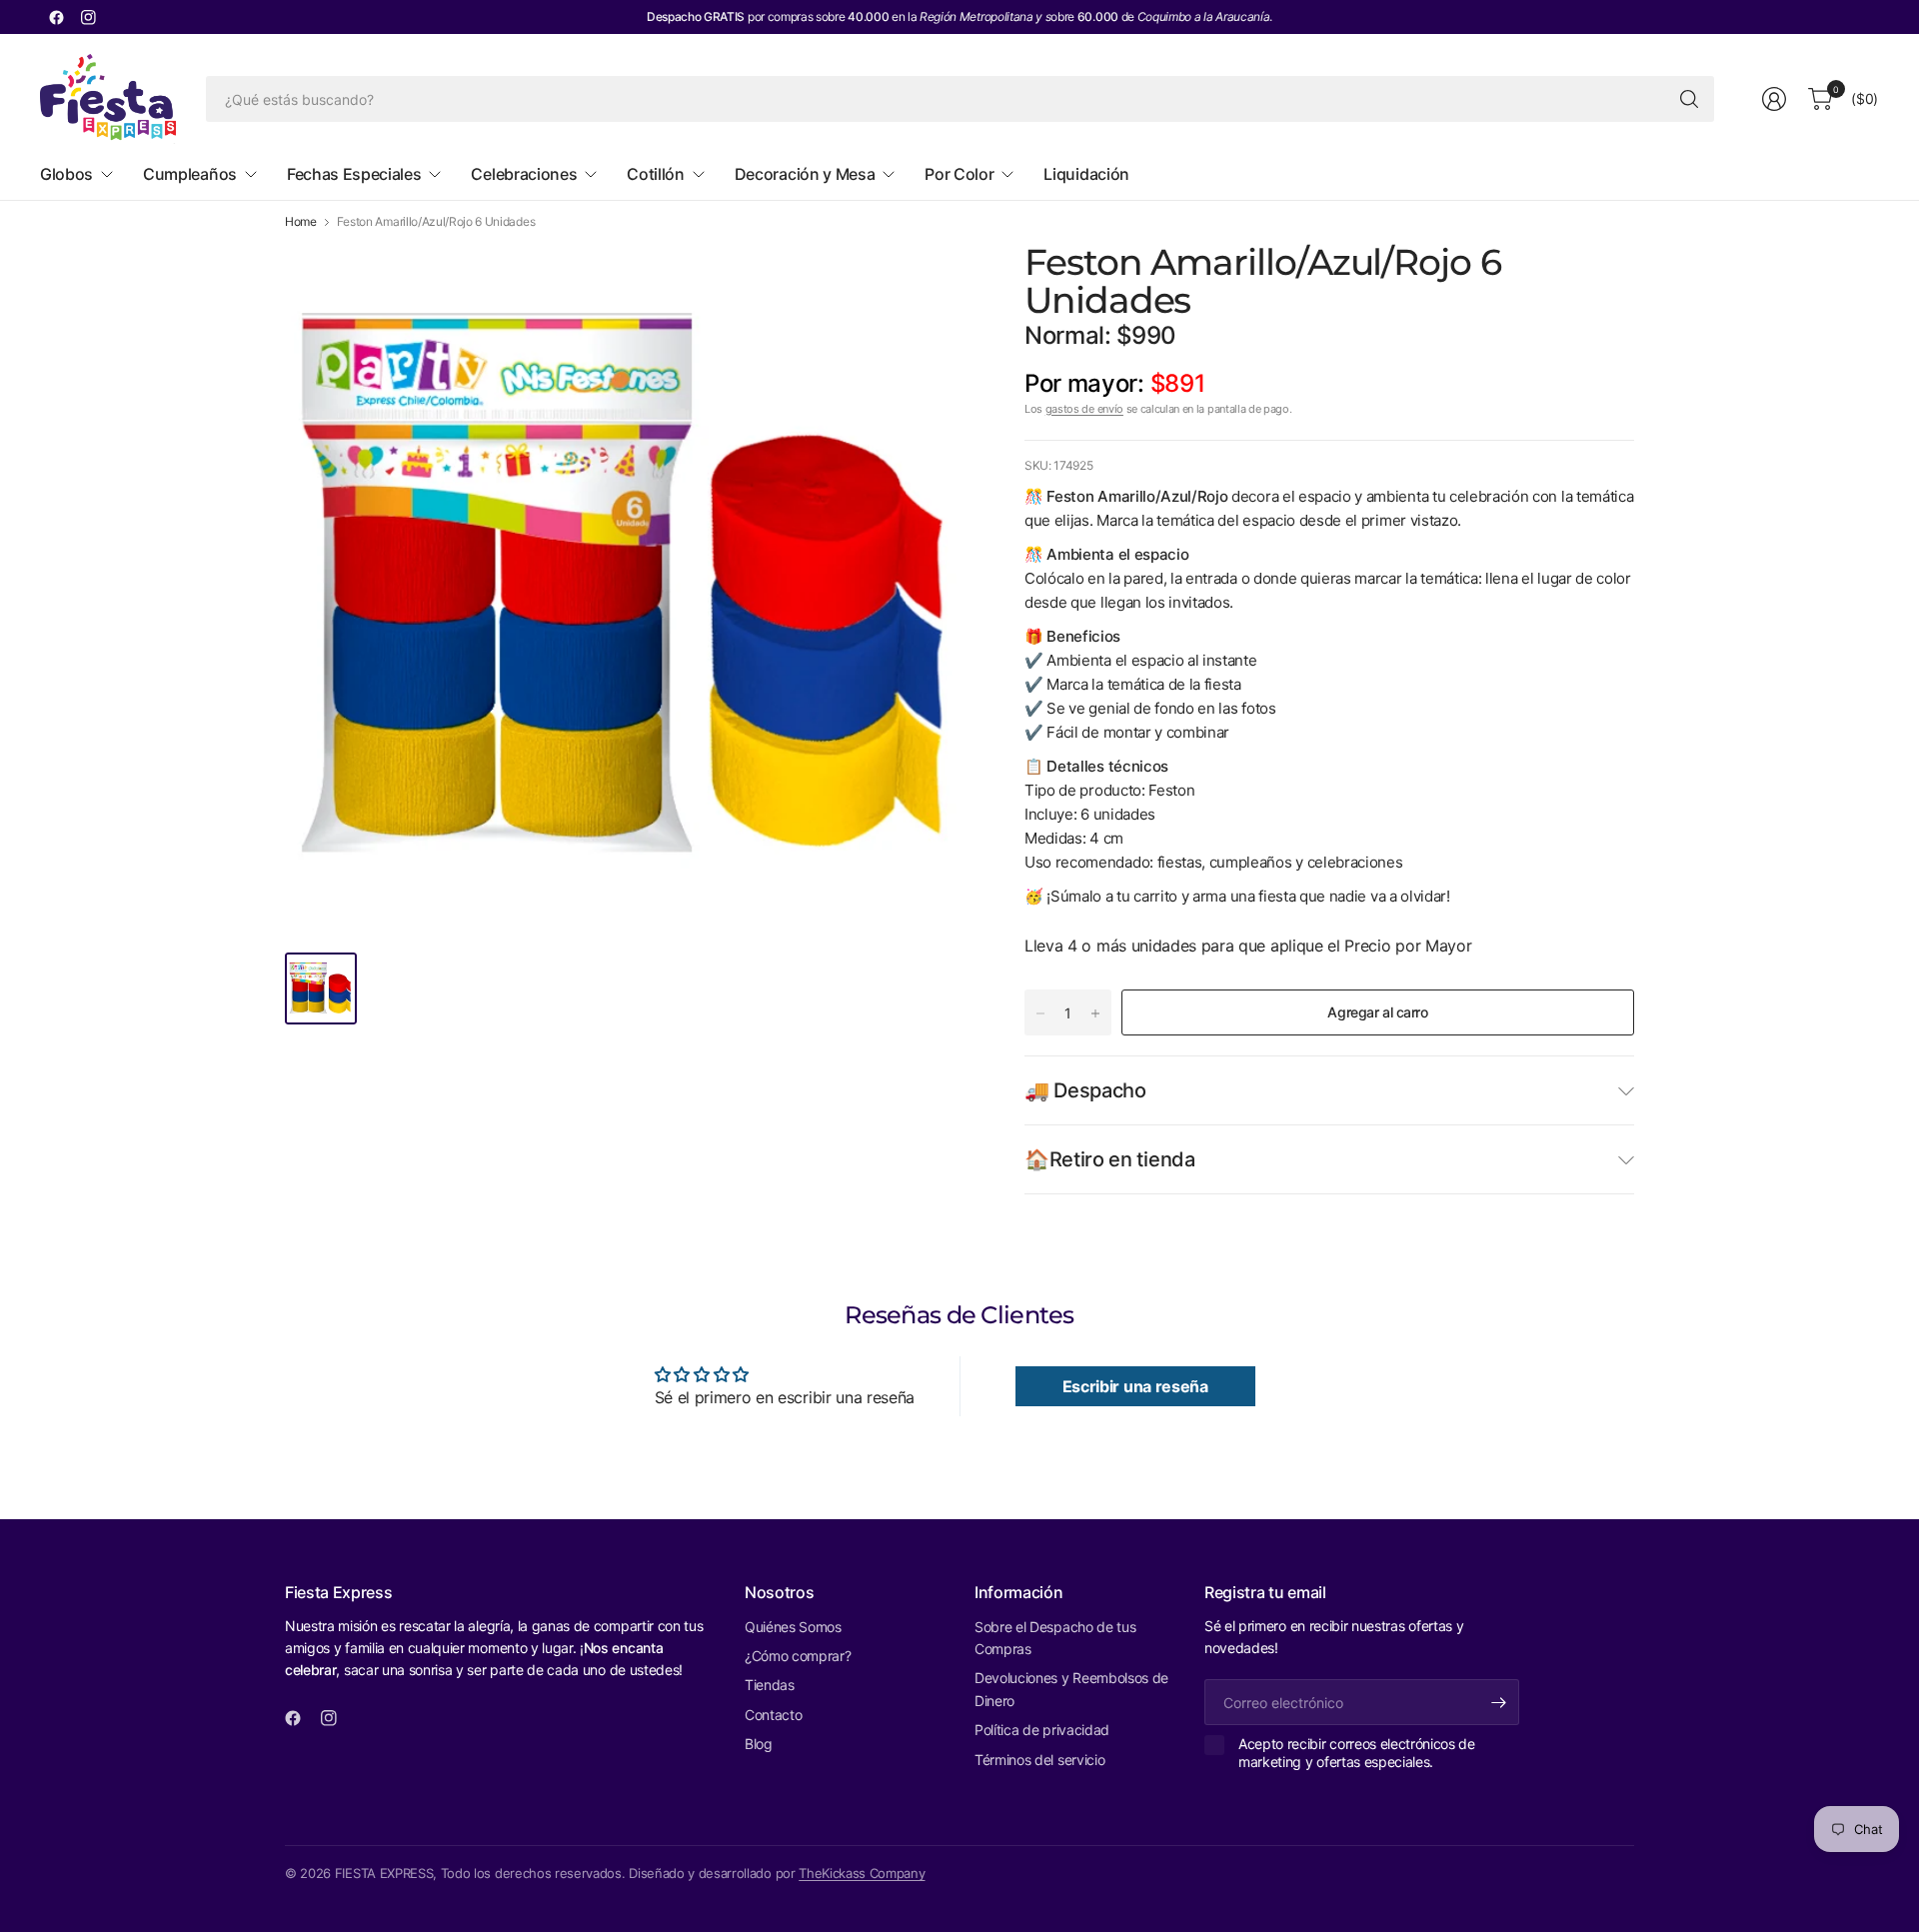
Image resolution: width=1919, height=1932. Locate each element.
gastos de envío (1084, 409)
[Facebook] (56, 17)
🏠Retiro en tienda (1110, 1159)
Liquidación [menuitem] (1086, 174)
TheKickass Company (862, 1873)
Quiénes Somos (793, 1627)
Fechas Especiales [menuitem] (354, 174)
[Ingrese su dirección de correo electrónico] (1499, 1702)
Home (301, 222)
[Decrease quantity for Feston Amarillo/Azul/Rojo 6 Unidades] (1040, 1013)
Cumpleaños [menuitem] (190, 174)
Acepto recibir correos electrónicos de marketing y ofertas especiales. (1357, 1753)
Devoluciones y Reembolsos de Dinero (1071, 1689)
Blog (759, 1744)
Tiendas (770, 1685)
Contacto (773, 1715)
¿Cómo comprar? (798, 1656)
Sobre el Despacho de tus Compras (1055, 1638)
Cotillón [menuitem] (655, 174)
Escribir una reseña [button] (1135, 1386)
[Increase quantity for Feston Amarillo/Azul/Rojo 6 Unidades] (1095, 1013)
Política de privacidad (1042, 1730)
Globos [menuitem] (66, 174)
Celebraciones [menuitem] (524, 174)
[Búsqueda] (1689, 99)
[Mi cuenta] (1774, 99)
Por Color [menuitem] (959, 174)
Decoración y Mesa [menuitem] (805, 174)
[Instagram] (88, 17)
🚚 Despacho (1085, 1090)
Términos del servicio (1039, 1760)
